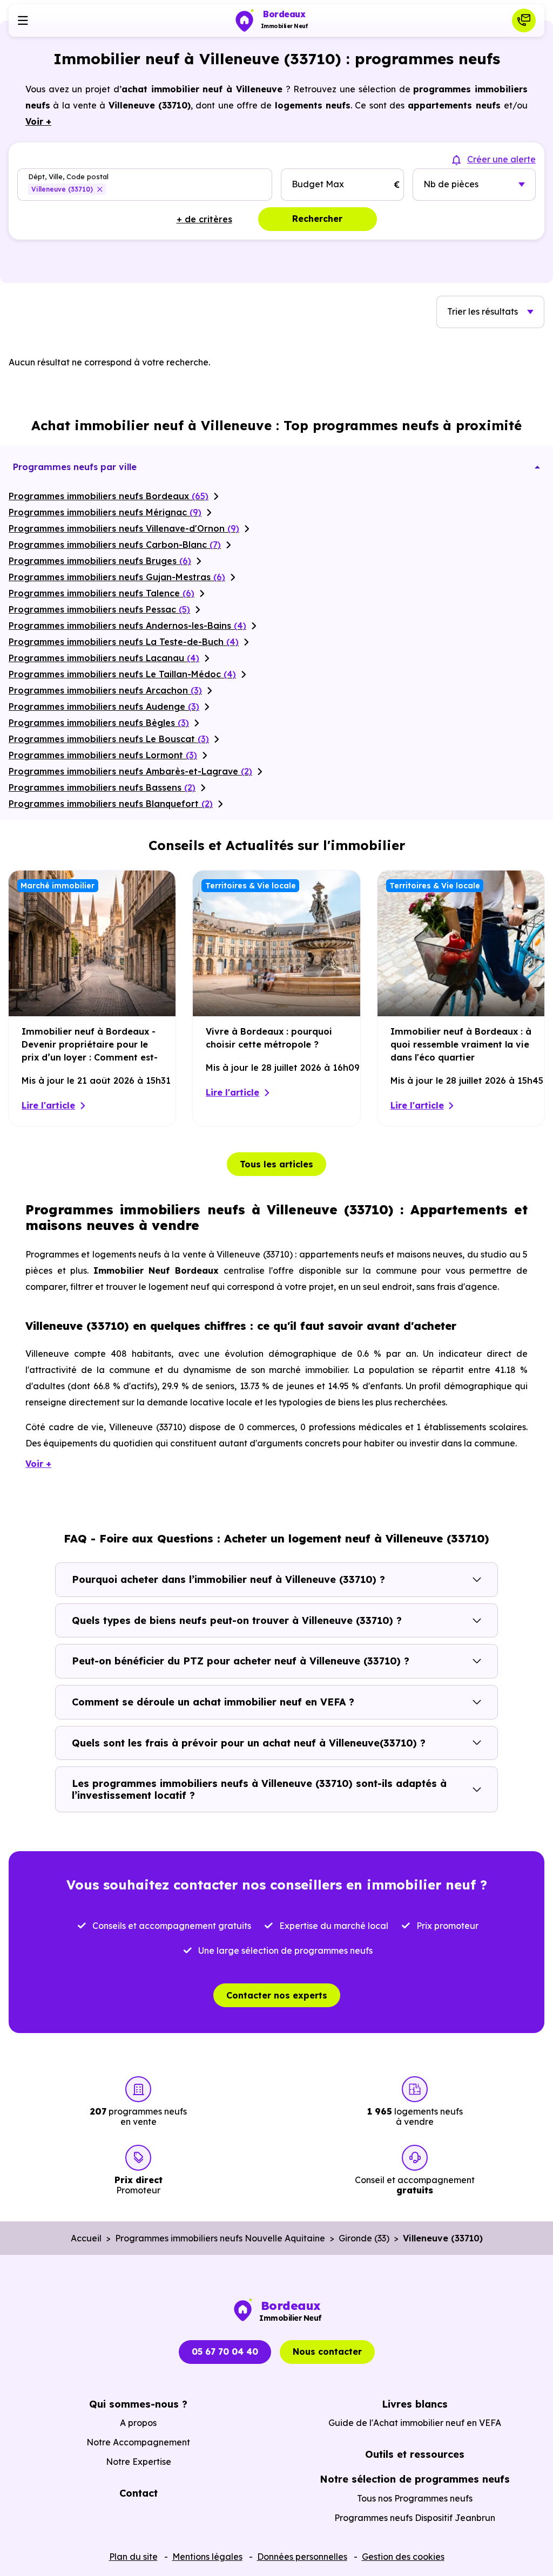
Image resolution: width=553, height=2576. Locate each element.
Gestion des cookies (403, 2557)
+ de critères (204, 219)
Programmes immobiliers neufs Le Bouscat (109, 739)
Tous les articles (276, 1164)
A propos (138, 2423)
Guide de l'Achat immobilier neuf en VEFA (415, 2423)
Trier (483, 311)
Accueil (86, 2238)
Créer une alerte (501, 159)
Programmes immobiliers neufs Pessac (99, 609)
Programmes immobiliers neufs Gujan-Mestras (117, 577)
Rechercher (317, 219)
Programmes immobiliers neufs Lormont (103, 755)
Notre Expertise (139, 2462)
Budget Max (318, 184)
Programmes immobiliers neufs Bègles (99, 723)
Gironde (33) (364, 2238)
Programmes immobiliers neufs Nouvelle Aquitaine (220, 2238)
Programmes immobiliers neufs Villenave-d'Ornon (124, 528)
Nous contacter (327, 2351)
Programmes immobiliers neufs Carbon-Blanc (115, 545)
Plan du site (133, 2557)
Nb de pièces (451, 184)
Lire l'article (48, 1105)
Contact (139, 2493)
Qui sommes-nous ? (138, 2404)
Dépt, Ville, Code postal (68, 177)
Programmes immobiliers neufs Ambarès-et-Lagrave (130, 771)
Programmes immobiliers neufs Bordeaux (109, 496)
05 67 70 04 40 (225, 2351)
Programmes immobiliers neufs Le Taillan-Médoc (122, 674)
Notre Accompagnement (138, 2442)
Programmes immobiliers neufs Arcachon (105, 690)
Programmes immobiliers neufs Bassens (102, 787)
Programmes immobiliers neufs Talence (102, 593)
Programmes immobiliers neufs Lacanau (104, 658)
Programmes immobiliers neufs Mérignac (105, 512)
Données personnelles (302, 2557)
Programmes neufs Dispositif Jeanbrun (415, 2518)
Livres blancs (415, 2404)
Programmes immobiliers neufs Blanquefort (111, 804)
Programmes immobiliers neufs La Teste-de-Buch (124, 642)
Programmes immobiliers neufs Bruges (100, 561)
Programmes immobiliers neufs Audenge (104, 706)
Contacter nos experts (277, 1995)
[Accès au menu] (23, 21)
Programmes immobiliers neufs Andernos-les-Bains (127, 626)
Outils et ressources (415, 2454)
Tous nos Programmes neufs (415, 2498)
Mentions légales (207, 2557)
